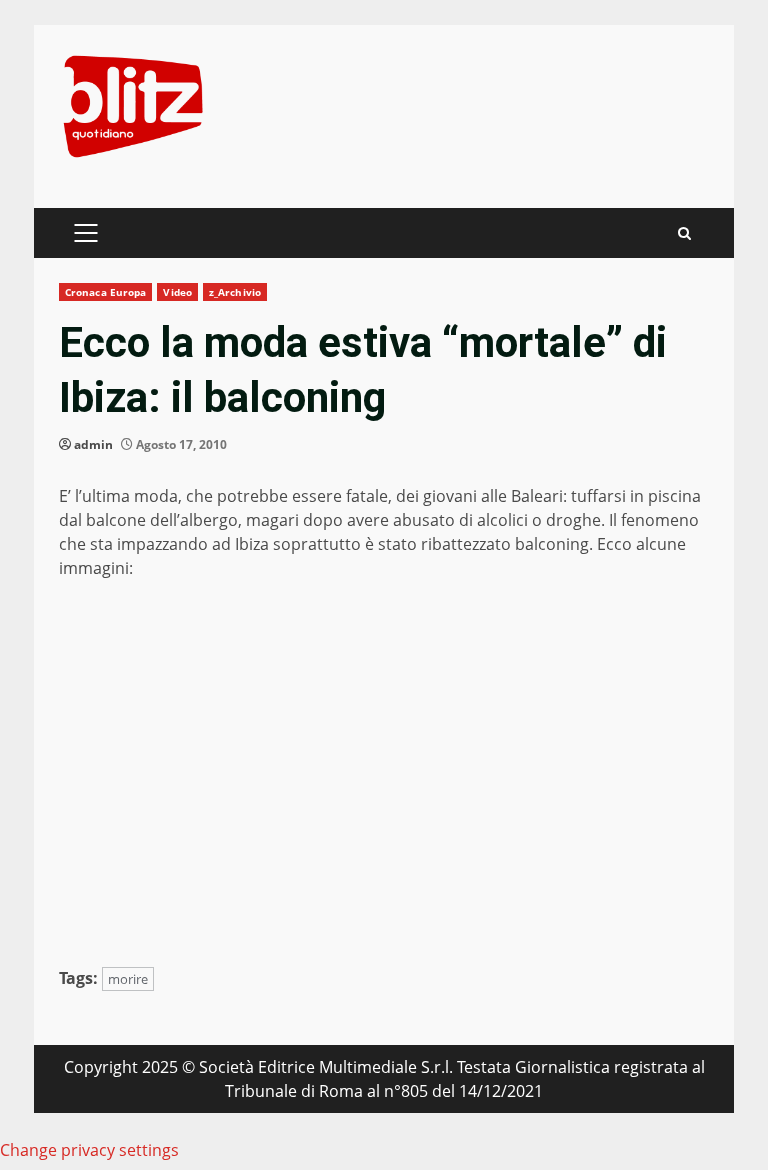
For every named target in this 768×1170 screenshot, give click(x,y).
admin (93, 444)
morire (128, 979)
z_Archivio (235, 292)
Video (177, 292)
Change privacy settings (89, 1150)
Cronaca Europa (105, 292)
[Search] (684, 233)
